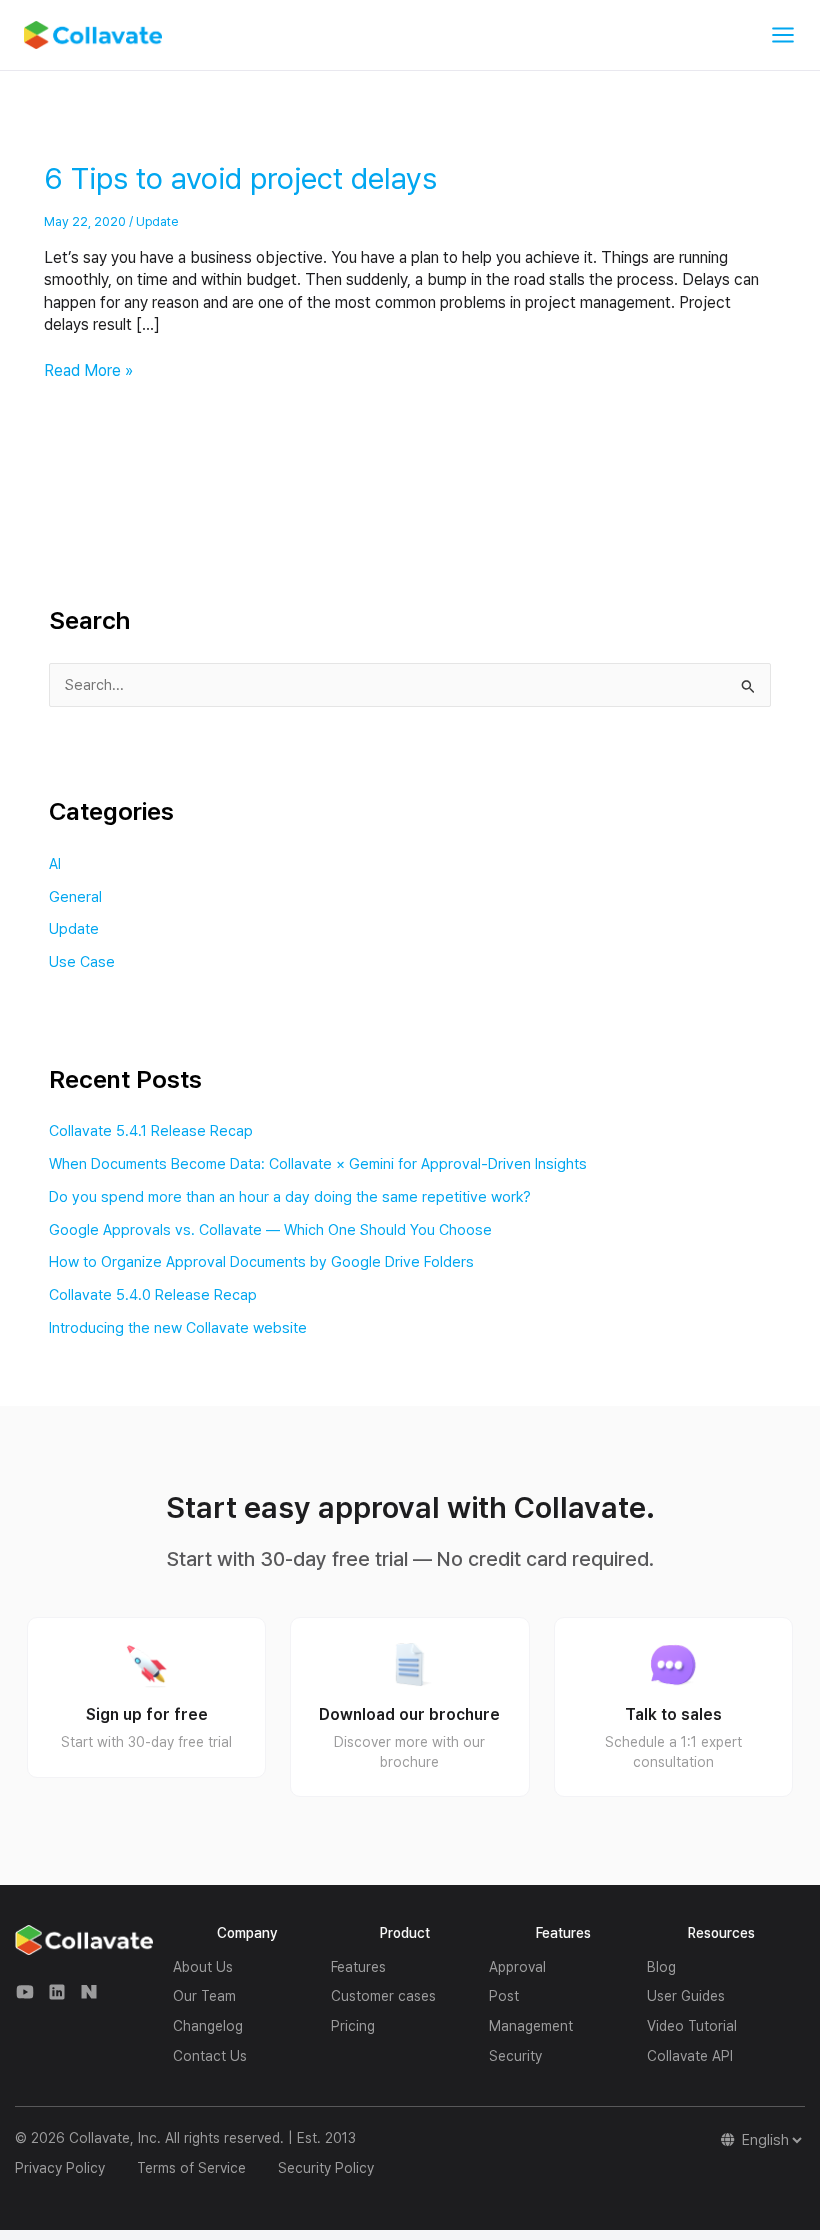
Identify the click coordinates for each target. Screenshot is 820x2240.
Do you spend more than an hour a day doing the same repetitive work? (290, 1197)
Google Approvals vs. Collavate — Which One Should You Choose (270, 1230)
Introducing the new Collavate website (178, 1328)
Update (157, 221)
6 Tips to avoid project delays (240, 178)
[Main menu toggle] (783, 35)
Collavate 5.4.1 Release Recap (151, 1131)
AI (55, 864)
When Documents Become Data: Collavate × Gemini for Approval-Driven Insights (318, 1164)
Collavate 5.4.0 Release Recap (153, 1295)
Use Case (82, 962)
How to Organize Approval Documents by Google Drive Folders (261, 1262)
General (75, 897)
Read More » (88, 370)
